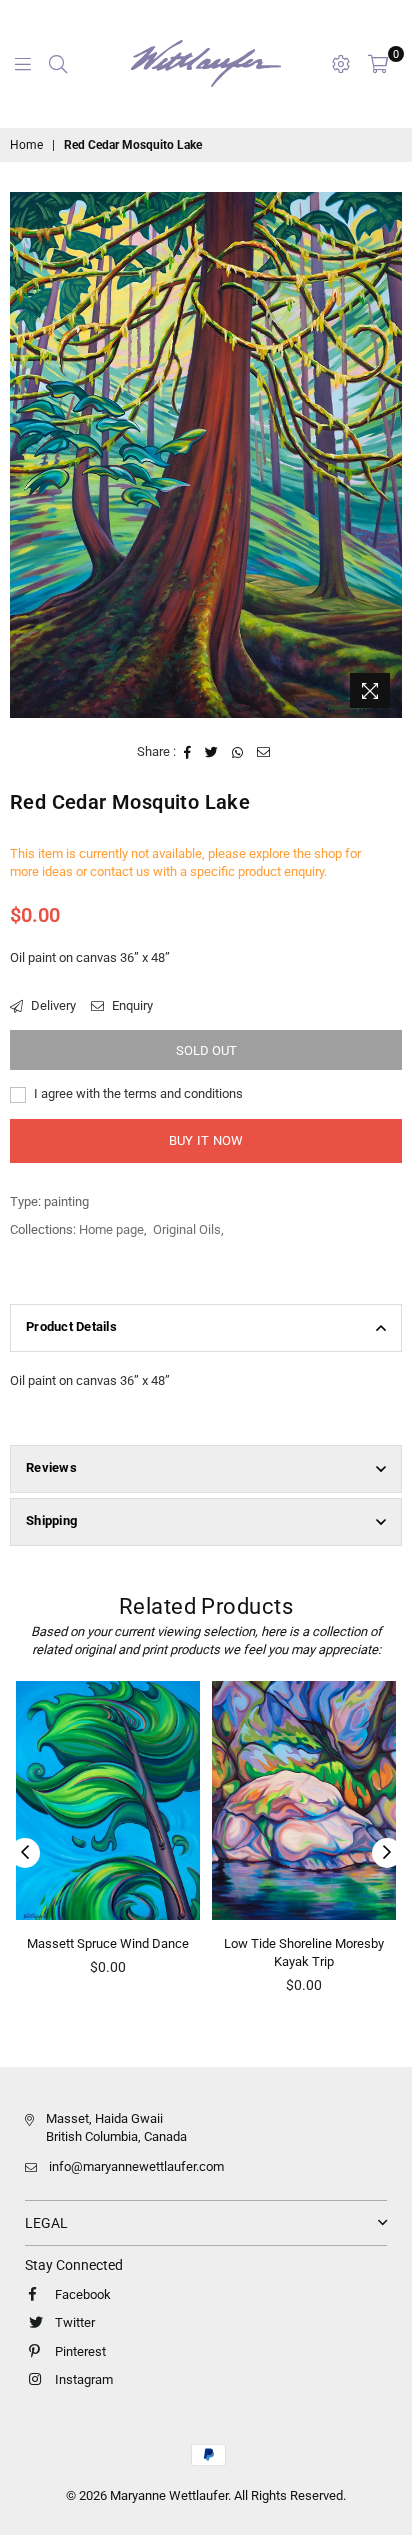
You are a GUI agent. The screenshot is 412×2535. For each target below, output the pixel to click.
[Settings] (341, 64)
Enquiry (131, 1005)
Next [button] (387, 1853)
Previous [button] (25, 1853)
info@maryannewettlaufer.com (136, 2166)
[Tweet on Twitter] (212, 752)
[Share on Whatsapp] (238, 752)
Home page (111, 1229)
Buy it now (206, 1140)
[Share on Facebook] (188, 752)
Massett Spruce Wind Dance (108, 1943)
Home (26, 145)
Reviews (51, 1467)
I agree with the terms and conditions (137, 1093)
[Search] (58, 64)
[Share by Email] (264, 752)
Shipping (51, 1520)
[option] (206, 455)
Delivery (52, 1005)
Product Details (71, 1326)
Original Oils (187, 1229)
